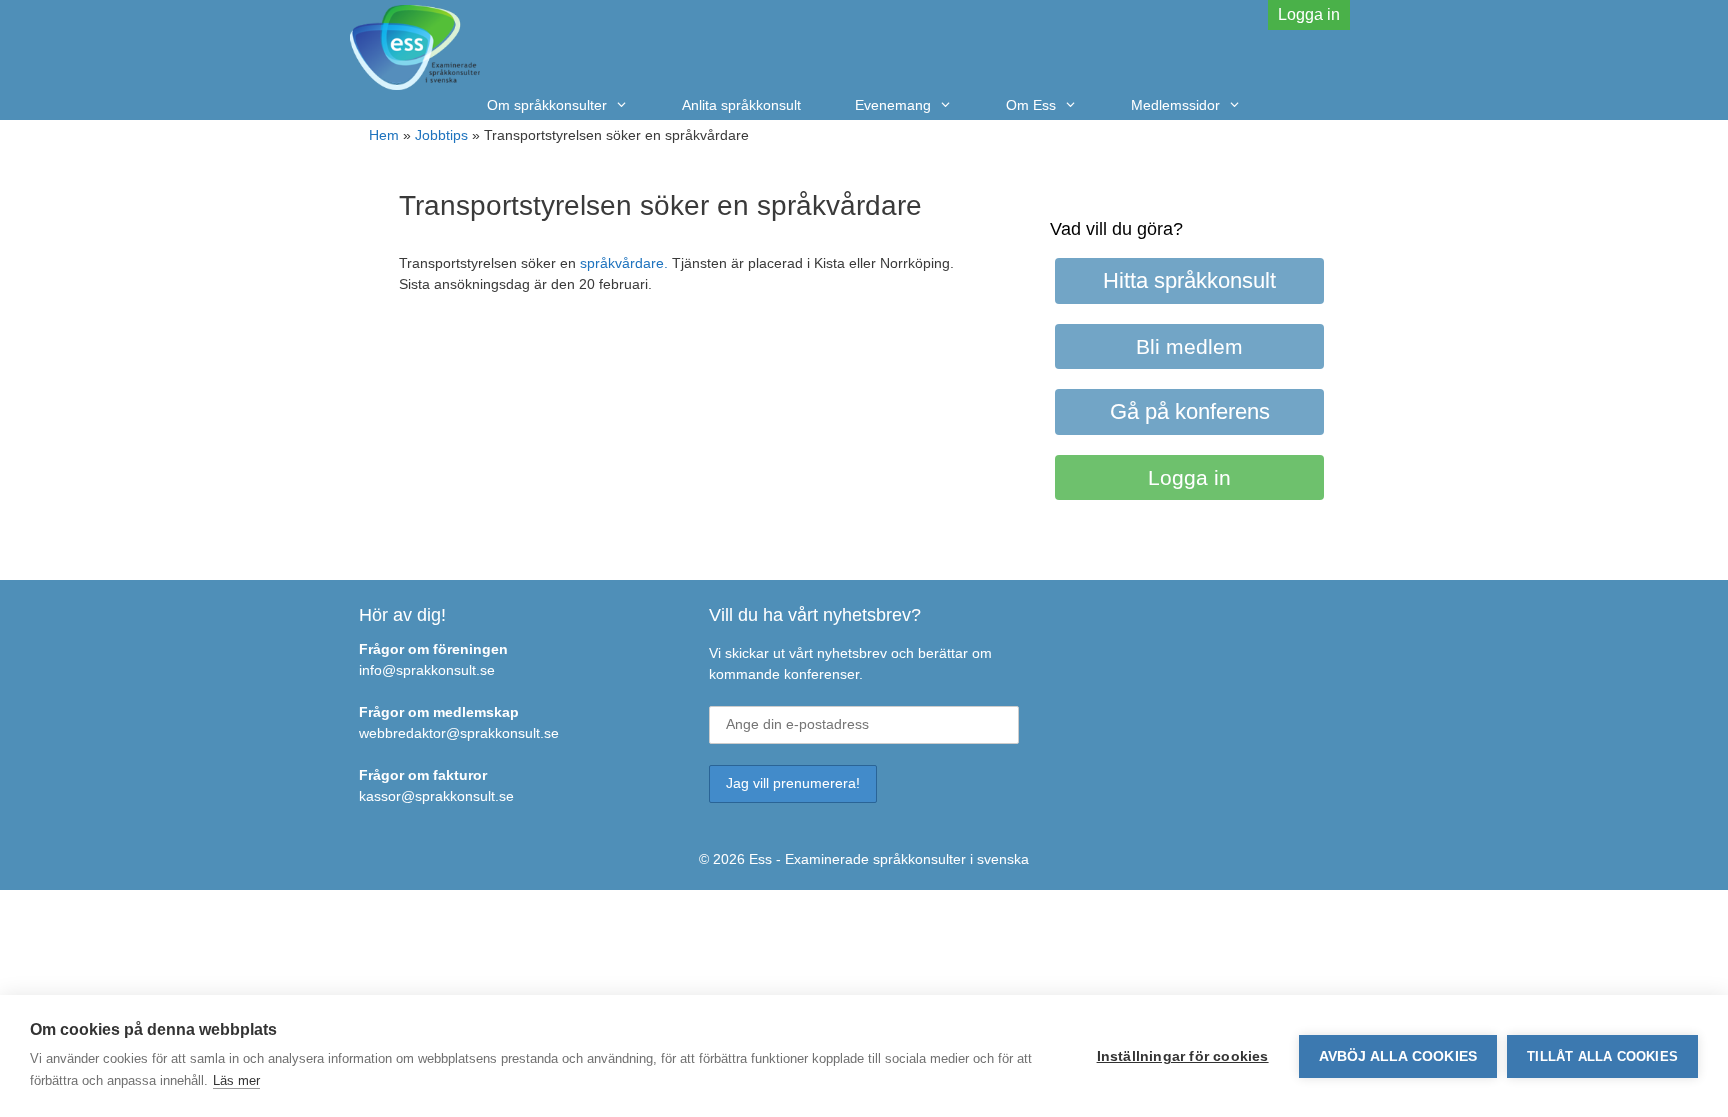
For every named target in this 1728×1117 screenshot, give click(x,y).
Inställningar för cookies (1183, 1056)
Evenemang (893, 105)
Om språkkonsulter (547, 105)
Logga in (1309, 14)
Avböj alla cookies (1398, 1056)
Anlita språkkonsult (741, 105)
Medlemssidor (1175, 105)
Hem (384, 135)
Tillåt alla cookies (1602, 1056)
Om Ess (1031, 105)
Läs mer (236, 1080)
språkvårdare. (624, 263)
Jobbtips (441, 135)
